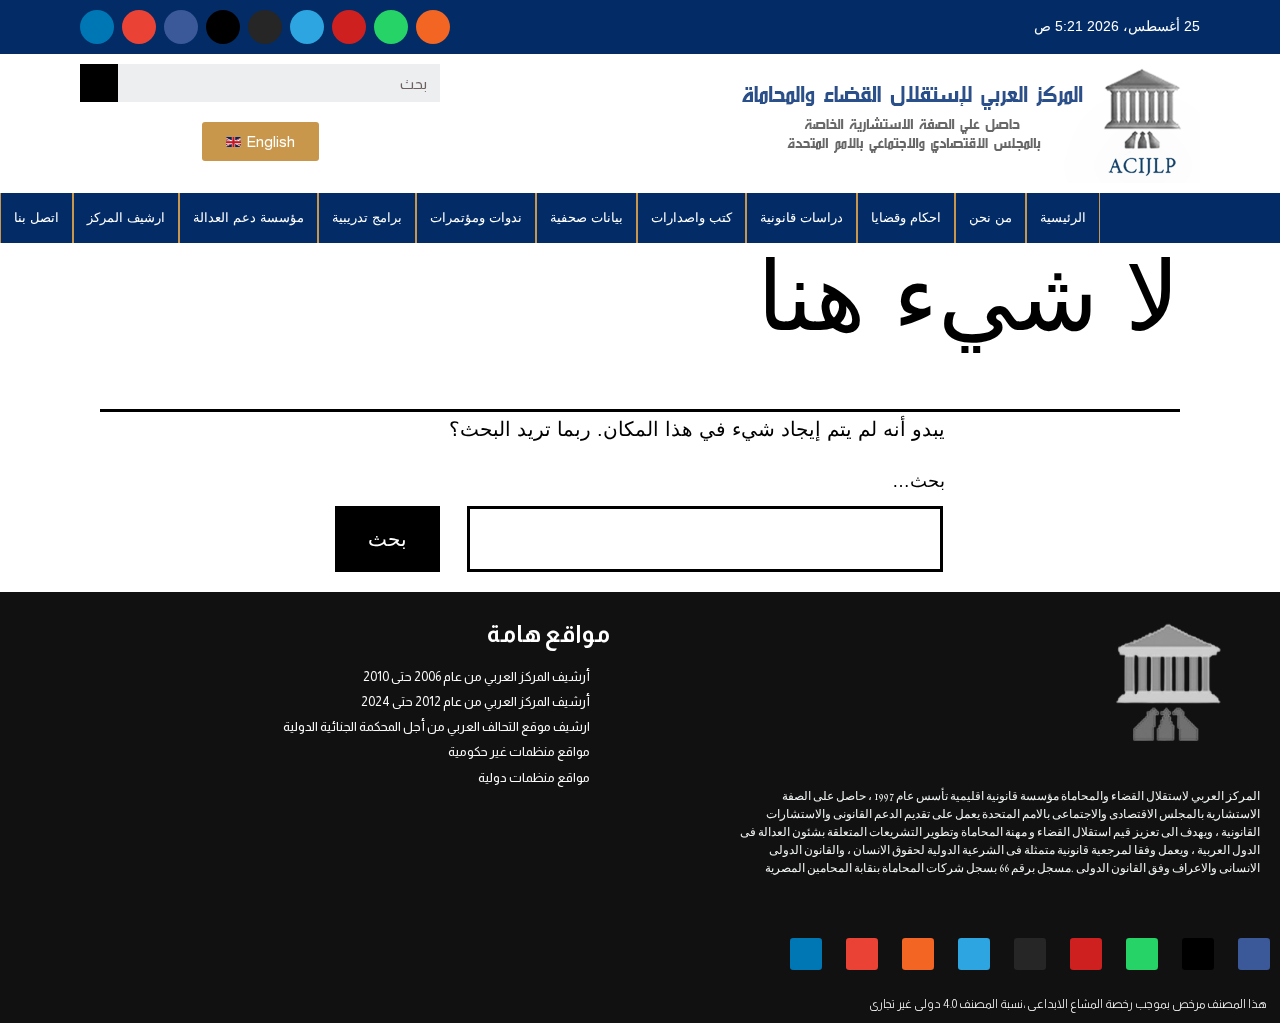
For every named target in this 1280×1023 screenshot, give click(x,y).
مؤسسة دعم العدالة (248, 217)
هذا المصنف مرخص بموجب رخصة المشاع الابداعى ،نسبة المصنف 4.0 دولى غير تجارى (1068, 1004)
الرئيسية (1063, 217)
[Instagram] (265, 27)
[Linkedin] (97, 27)
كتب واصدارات (691, 217)
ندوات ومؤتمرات (476, 217)
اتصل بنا (36, 217)
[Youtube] (349, 27)
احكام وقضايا (906, 217)
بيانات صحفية (586, 217)
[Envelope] (139, 27)
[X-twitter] (223, 27)
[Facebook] (181, 27)
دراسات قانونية (801, 217)
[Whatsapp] (391, 27)
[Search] (99, 83)
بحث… (918, 481)
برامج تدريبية (367, 217)
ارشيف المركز (126, 217)
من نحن (990, 217)
